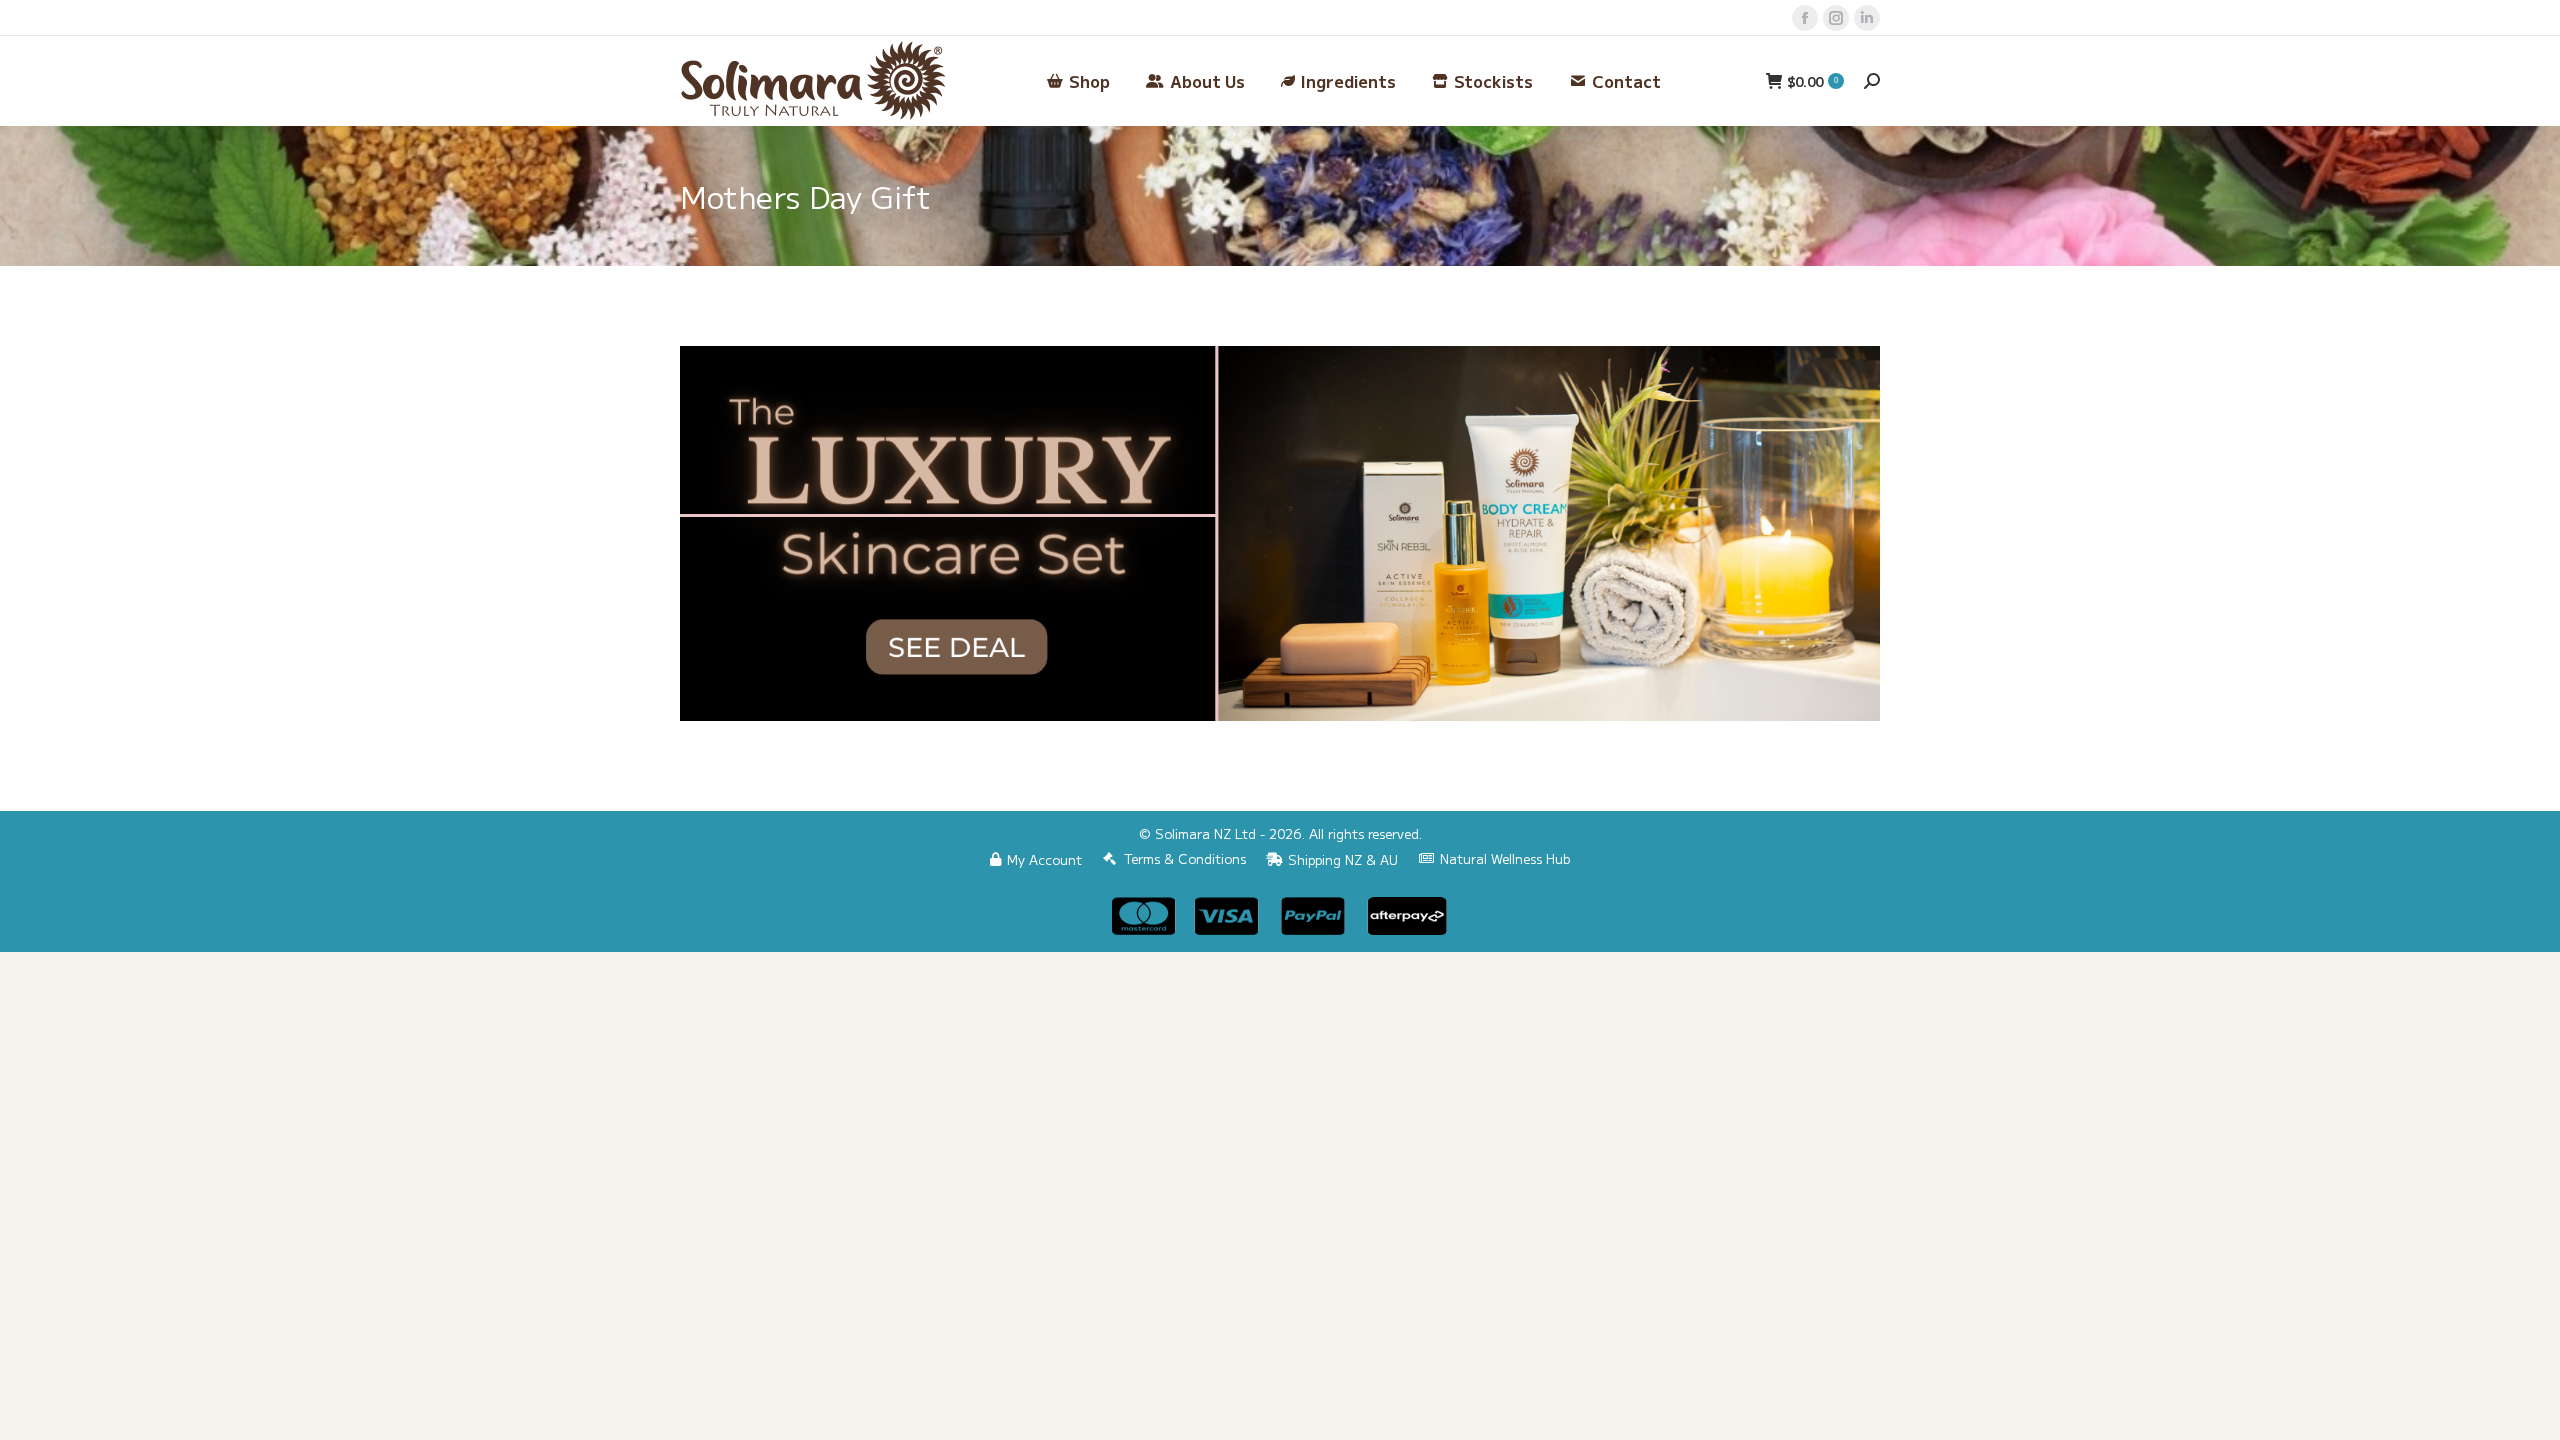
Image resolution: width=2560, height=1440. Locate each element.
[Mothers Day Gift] (1280, 533)
